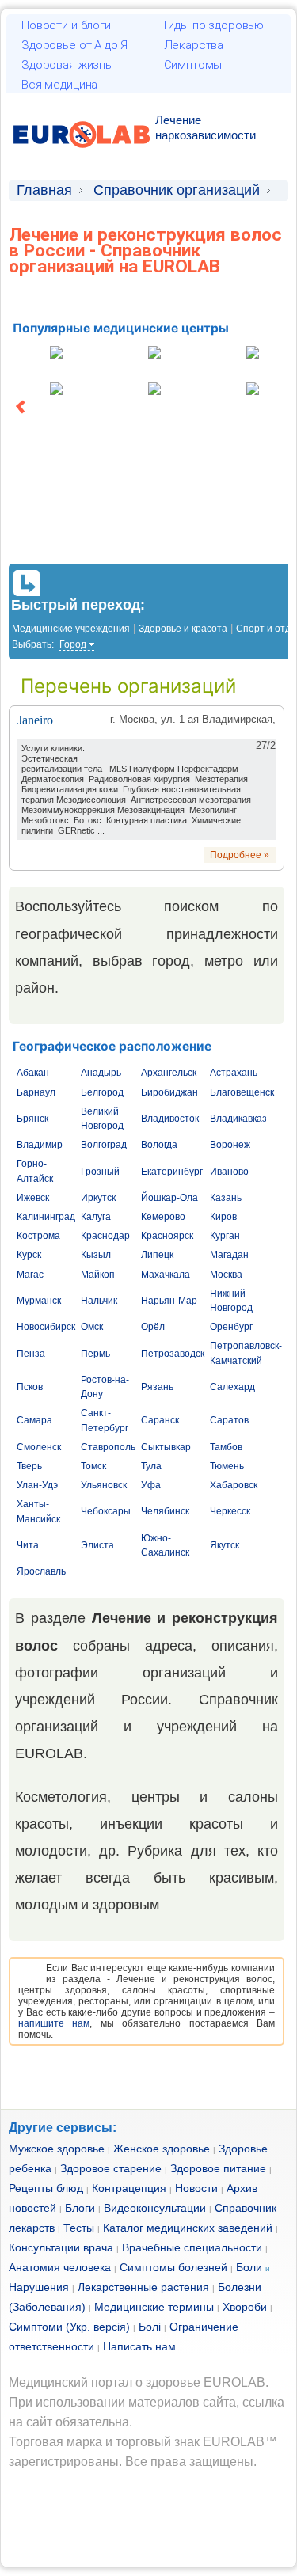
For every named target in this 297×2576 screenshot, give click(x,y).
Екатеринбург (172, 1172)
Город (73, 644)
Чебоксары (106, 1511)
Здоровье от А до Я (74, 45)
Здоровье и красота (183, 629)
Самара (34, 1420)
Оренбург (231, 1327)
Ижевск (33, 1198)
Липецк (157, 1255)
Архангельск (169, 1073)
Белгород (102, 1092)
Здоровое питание (218, 2168)
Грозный (100, 1172)
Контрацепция (129, 2188)
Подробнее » (240, 855)
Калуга (96, 1217)
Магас (30, 1275)
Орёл (153, 1327)
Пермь (95, 1354)
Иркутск (98, 1198)
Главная (44, 190)
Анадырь (101, 1073)
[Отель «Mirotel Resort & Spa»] (56, 390)
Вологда (159, 1145)
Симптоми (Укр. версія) (69, 2327)
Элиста (97, 1545)
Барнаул (36, 1092)
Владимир (40, 1145)
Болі (150, 2327)
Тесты (79, 2228)
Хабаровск (234, 1485)
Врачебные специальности (192, 2247)
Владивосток (170, 1119)
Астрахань (234, 1073)
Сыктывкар (166, 1447)
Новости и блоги (66, 25)
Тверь (29, 1466)
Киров (223, 1217)
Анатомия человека (60, 2267)
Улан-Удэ (37, 1485)
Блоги (80, 2208)
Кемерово (163, 1217)
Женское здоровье (162, 2149)
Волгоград (104, 1145)
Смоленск (39, 1447)
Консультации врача (61, 2247)
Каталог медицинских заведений (188, 2228)
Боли (249, 2267)
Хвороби (245, 2307)
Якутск (225, 1545)
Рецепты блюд (46, 2188)
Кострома (38, 1236)
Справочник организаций (177, 190)
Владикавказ (238, 1119)
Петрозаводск (173, 1354)
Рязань (157, 1387)
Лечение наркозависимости (206, 127)
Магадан (229, 1255)
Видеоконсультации (155, 2208)
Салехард (232, 1387)
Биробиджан (169, 1092)
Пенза (31, 1354)
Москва (226, 1275)
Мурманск (39, 1301)
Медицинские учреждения (71, 629)
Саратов (229, 1420)
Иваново (229, 1172)
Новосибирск (46, 1327)
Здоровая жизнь (67, 65)
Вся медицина (59, 85)
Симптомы (193, 65)
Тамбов (226, 1447)
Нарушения (39, 2287)
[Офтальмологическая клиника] (154, 354)
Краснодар (105, 1236)
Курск (29, 1255)
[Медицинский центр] (56, 354)
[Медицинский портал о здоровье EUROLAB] (82, 157)
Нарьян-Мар (169, 1301)
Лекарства (194, 45)
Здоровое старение (111, 2168)
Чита (28, 1545)
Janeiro (35, 720)
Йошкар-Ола (169, 1198)
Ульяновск (104, 1485)
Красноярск (167, 1236)
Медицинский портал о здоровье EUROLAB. (139, 2382)
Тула (151, 1466)
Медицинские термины (154, 2307)
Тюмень (227, 1466)
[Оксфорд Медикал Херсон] (253, 390)
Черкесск (230, 1511)
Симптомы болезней (173, 2267)
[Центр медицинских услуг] (253, 354)
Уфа (151, 1485)
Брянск (32, 1119)
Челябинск (165, 1511)
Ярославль (41, 1571)
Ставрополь (108, 1447)
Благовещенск (242, 1092)
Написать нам (139, 2346)
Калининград (46, 1217)
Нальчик (99, 1301)
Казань (226, 1198)
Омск (92, 1327)
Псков (30, 1387)
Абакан (33, 1073)
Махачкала (166, 1275)
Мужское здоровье (57, 2149)
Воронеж (230, 1145)
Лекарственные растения (143, 2287)
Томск (93, 1466)
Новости (196, 2188)
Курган (225, 1236)
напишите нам (54, 2023)
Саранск (160, 1420)
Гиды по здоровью (214, 25)
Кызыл (96, 1255)
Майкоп (98, 1275)
